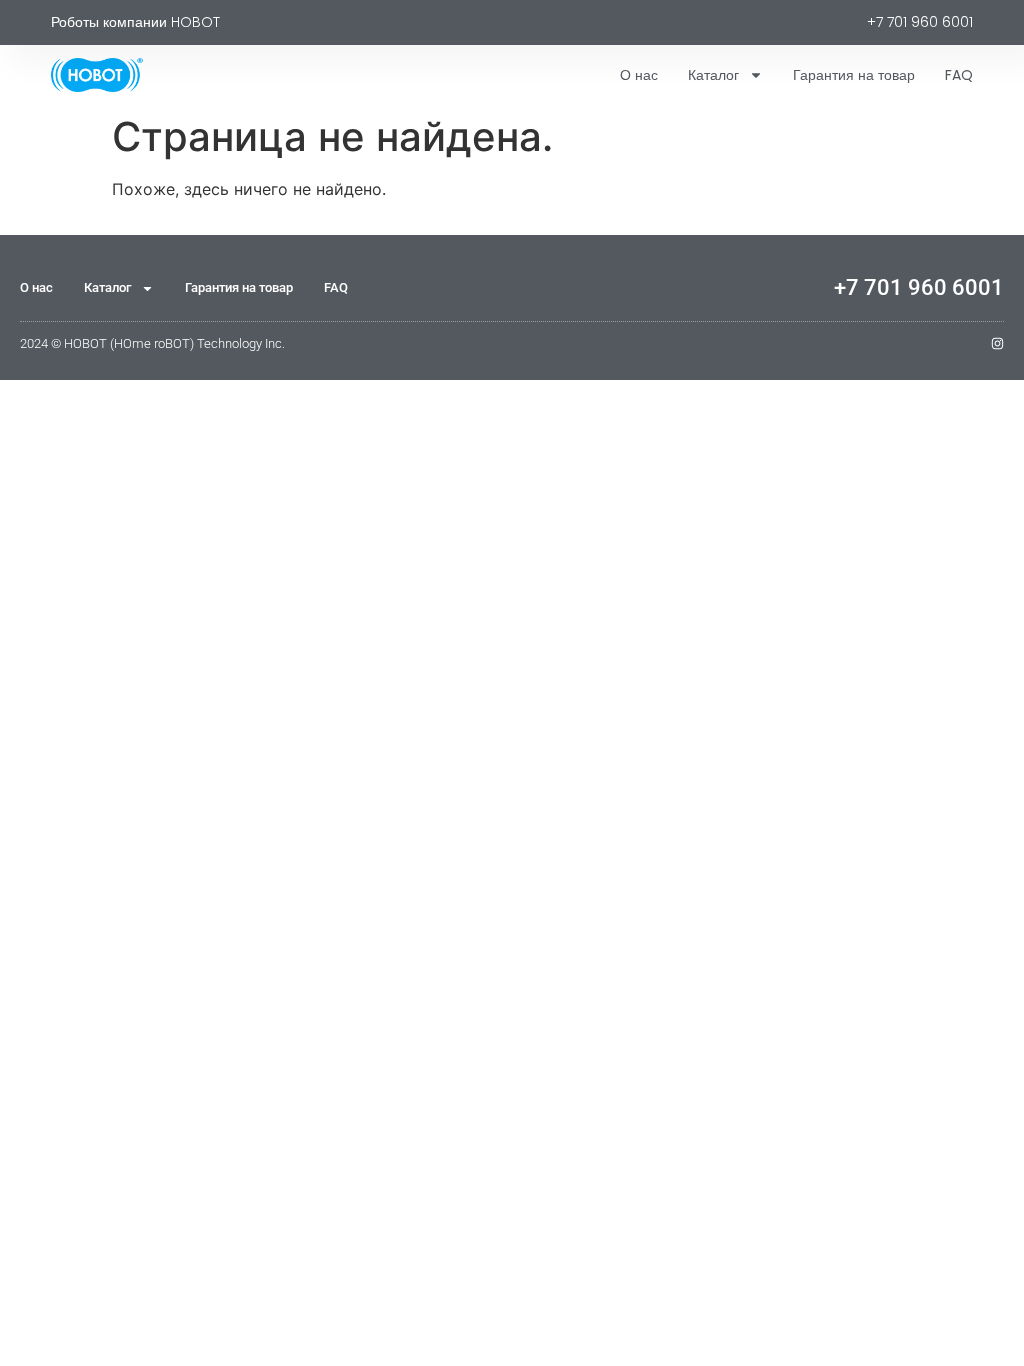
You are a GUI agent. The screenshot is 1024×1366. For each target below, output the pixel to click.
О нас (639, 75)
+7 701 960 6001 (919, 287)
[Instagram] (997, 343)
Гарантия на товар (854, 75)
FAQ (959, 75)
